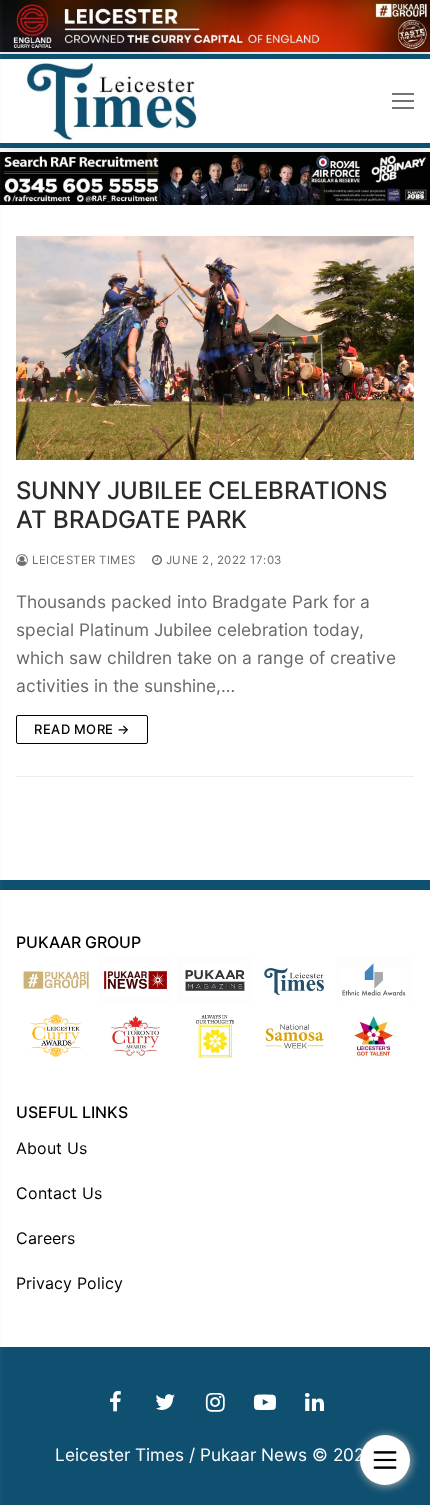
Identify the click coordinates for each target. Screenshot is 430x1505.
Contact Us (59, 1193)
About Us (51, 1148)
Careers (45, 1238)
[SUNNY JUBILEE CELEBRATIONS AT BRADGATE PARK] (215, 348)
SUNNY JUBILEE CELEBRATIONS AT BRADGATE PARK (201, 505)
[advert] (215, 46)
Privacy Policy (69, 1283)
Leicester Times (82, 560)
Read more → (82, 729)
